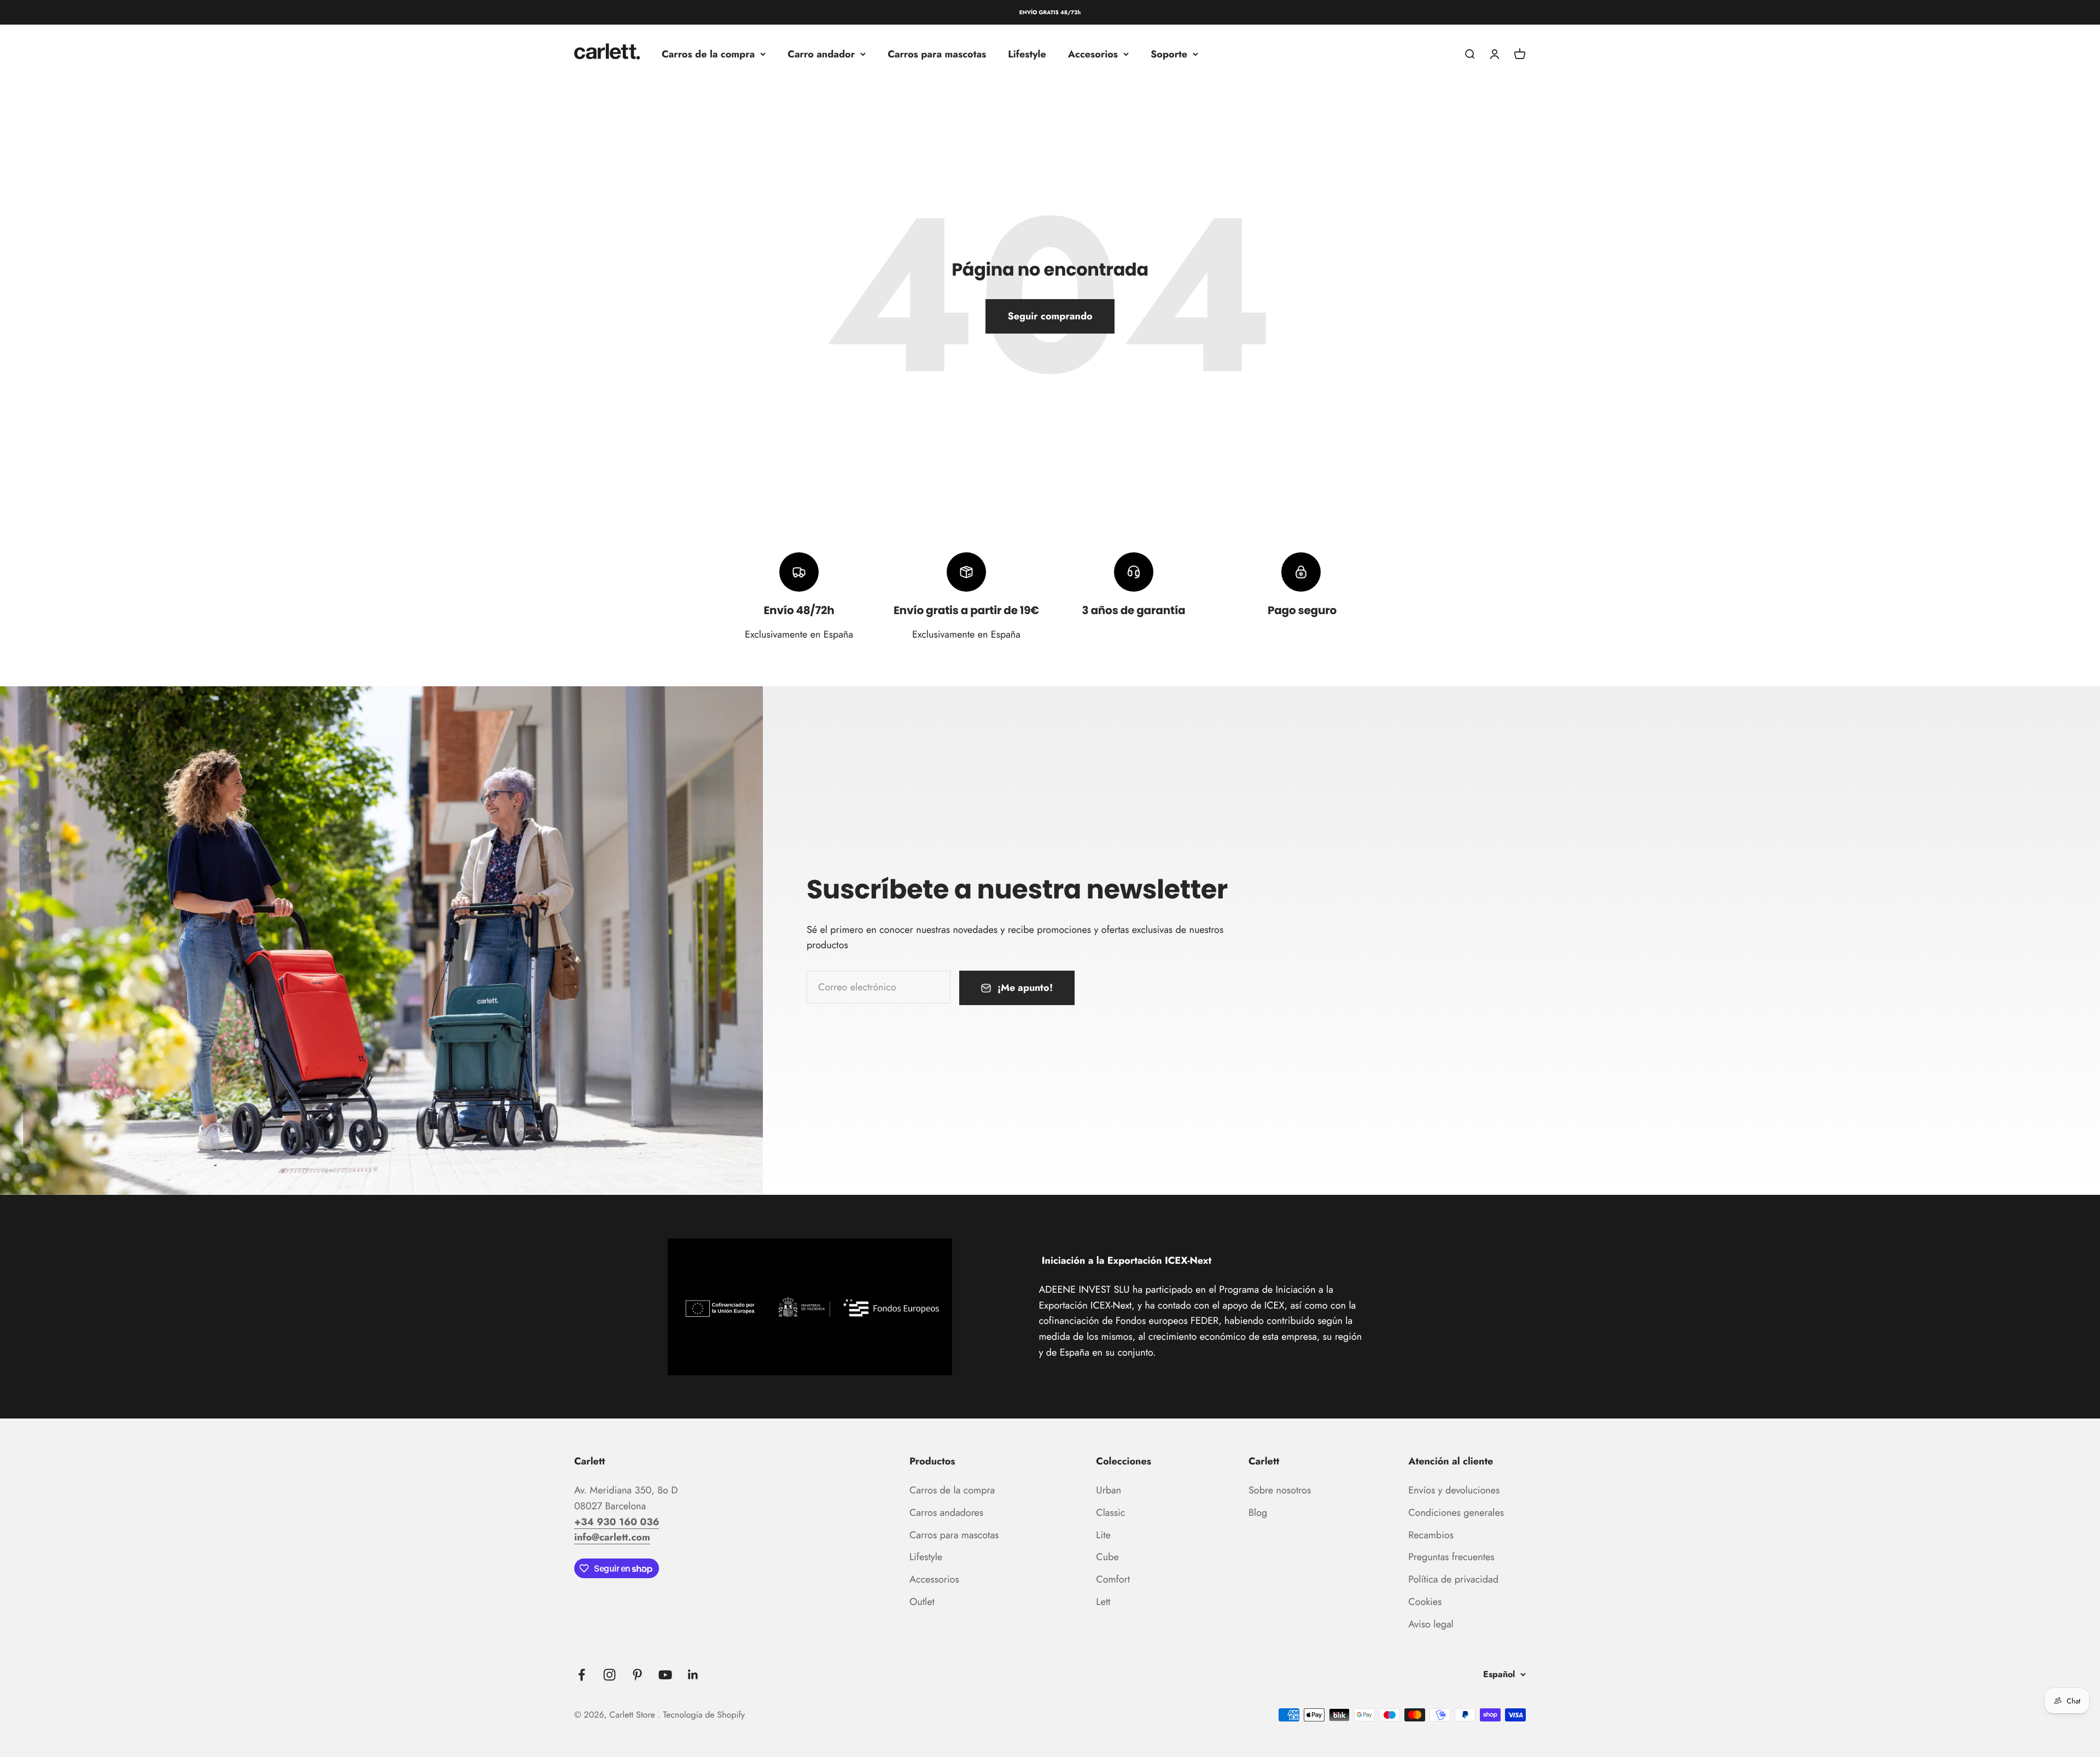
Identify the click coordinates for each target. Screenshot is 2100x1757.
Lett (1103, 1602)
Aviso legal (1431, 1624)
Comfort (1113, 1579)
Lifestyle (1027, 54)
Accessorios (934, 1579)
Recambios (1431, 1535)
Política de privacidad (1453, 1579)
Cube (1107, 1557)
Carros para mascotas (937, 54)
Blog (1258, 1513)
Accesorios (1093, 54)
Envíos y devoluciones (1454, 1490)
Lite (1103, 1535)
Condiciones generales (1456, 1513)
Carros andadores (946, 1513)
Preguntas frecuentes (1451, 1557)
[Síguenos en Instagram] (609, 1675)
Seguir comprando (1050, 316)
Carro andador (821, 54)
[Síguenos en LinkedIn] (693, 1675)
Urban (1109, 1490)
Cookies (1425, 1602)
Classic (1110, 1513)
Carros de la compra (708, 54)
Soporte (1169, 54)
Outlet (922, 1602)
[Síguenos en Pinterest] (637, 1675)
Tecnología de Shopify (704, 1715)
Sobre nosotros (1280, 1490)
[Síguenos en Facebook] (582, 1675)
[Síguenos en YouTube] (665, 1675)
